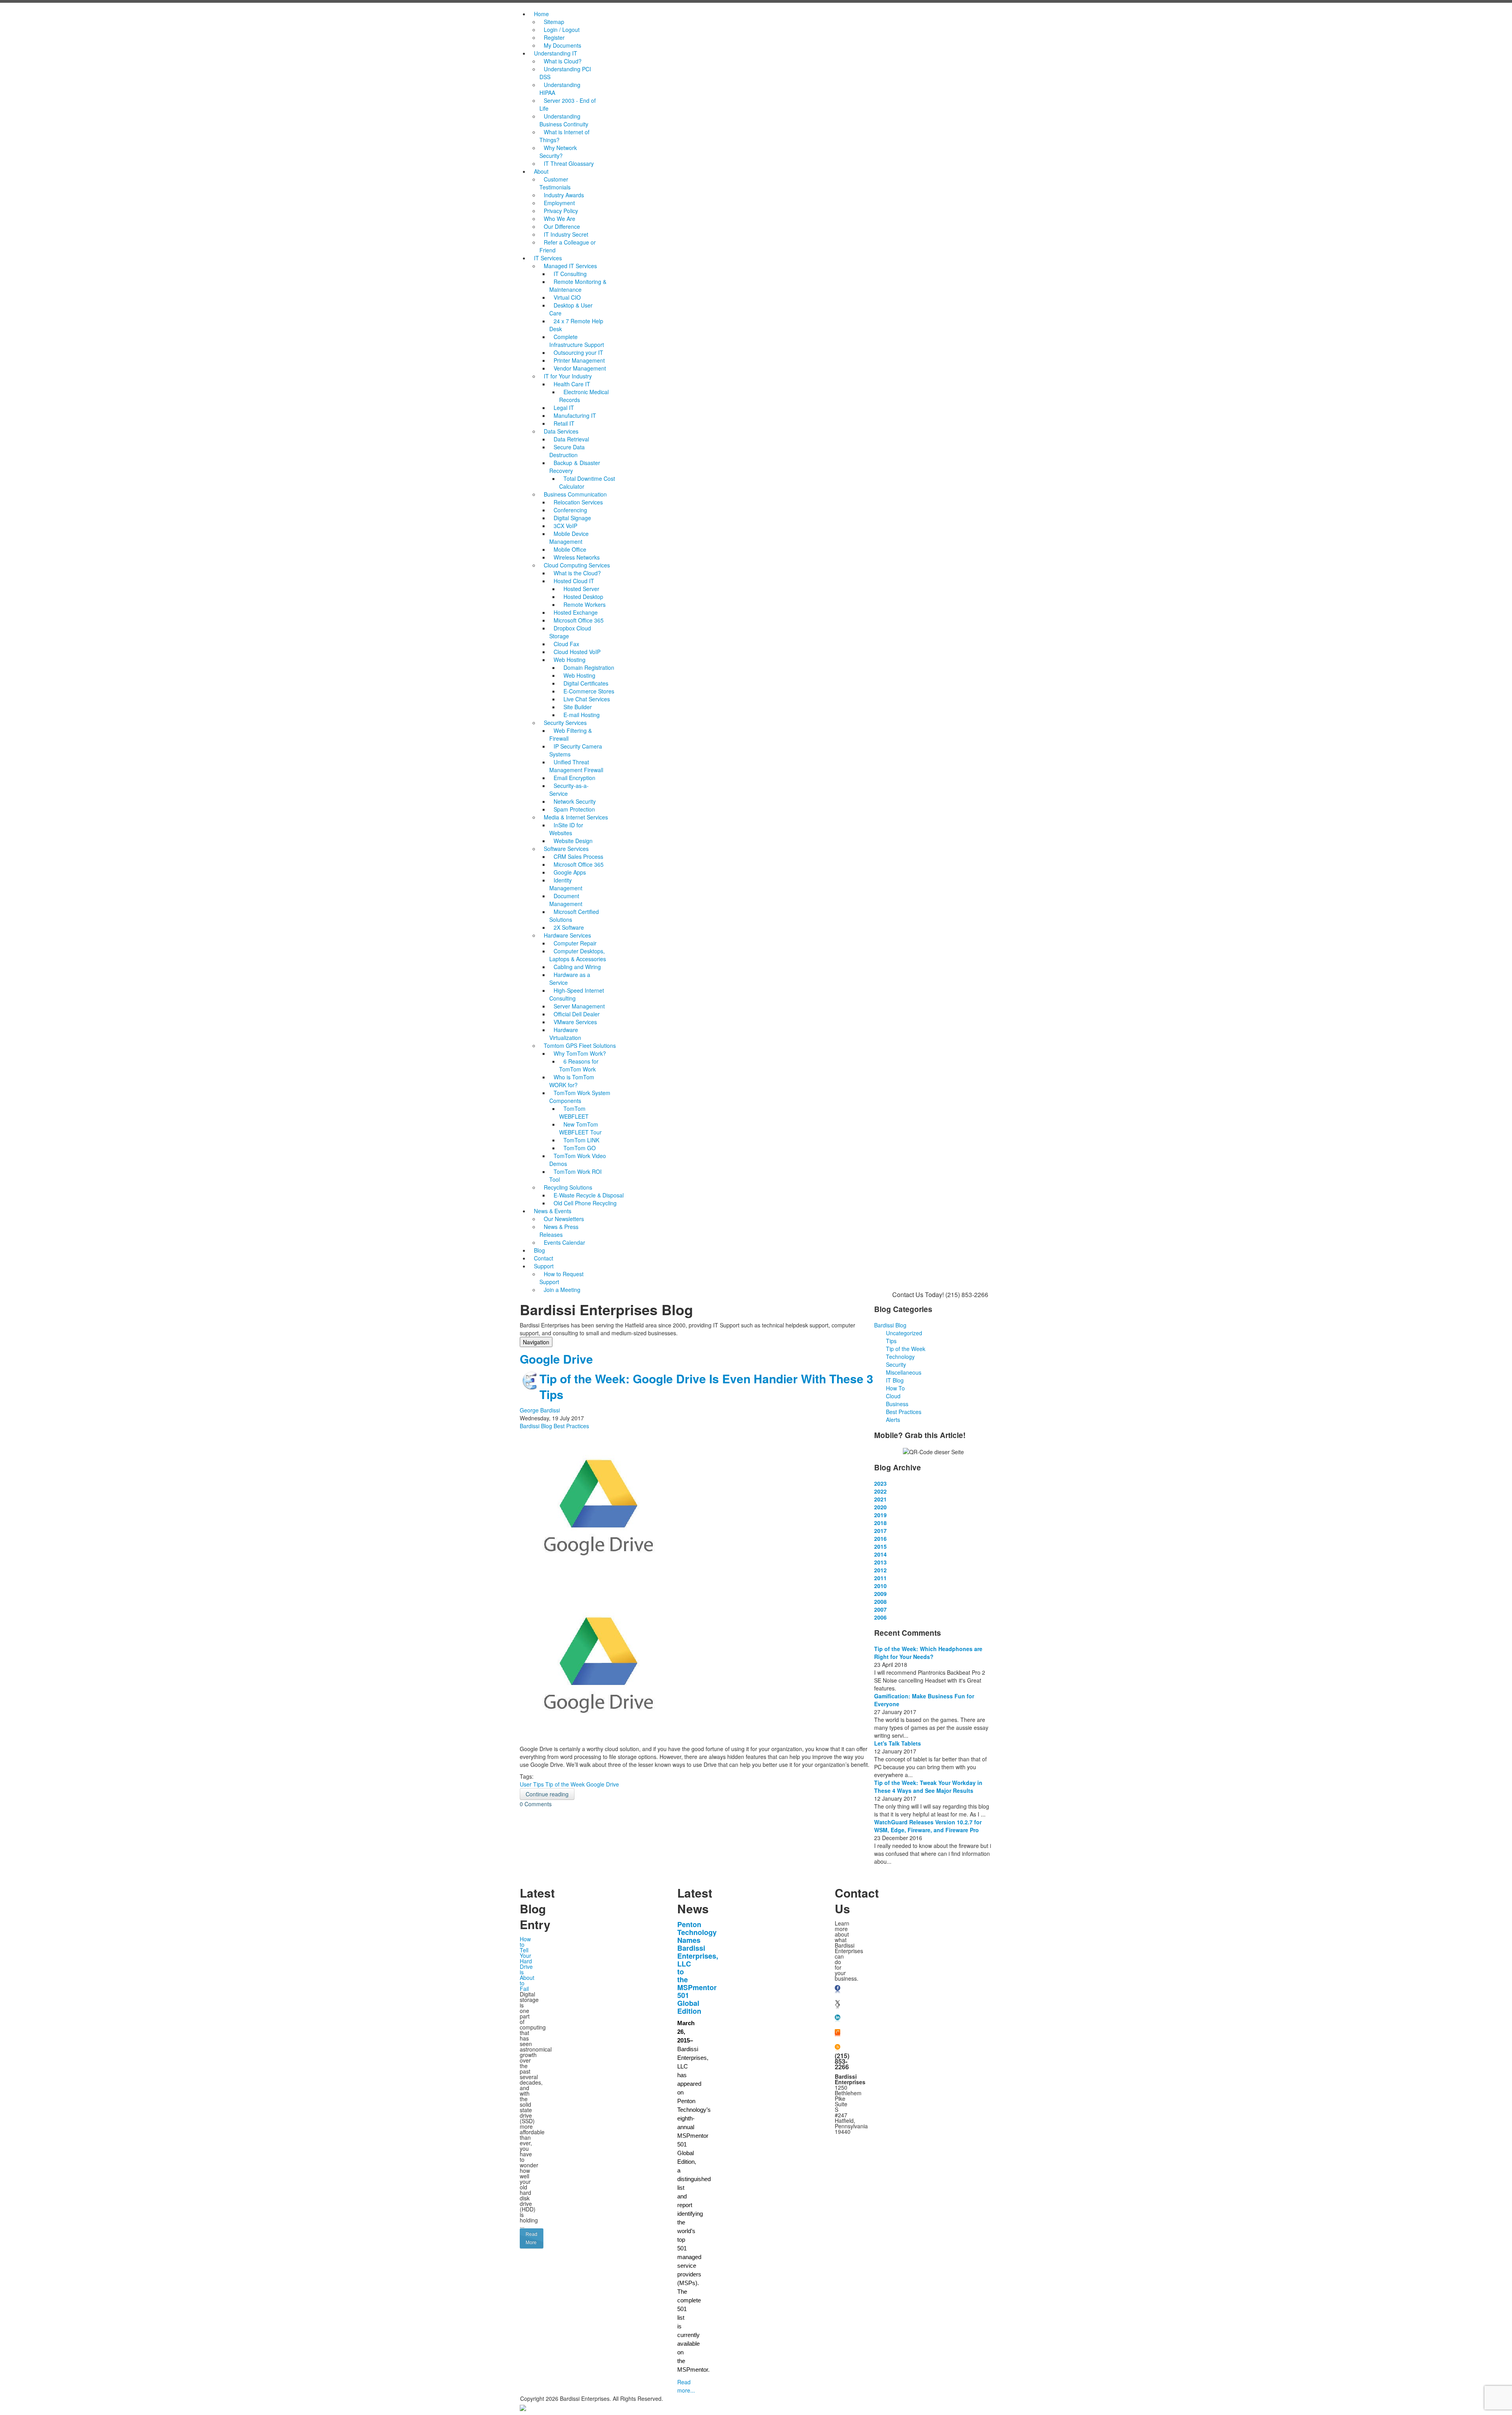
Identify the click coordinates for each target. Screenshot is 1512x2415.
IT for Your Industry (568, 376)
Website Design (573, 841)
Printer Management (579, 360)
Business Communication (575, 494)
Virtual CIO (567, 297)
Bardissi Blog (536, 1426)
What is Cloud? (563, 61)
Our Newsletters (564, 1219)
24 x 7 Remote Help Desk (576, 325)
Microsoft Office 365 (579, 620)
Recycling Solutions (568, 1187)
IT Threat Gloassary (569, 163)
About (541, 171)
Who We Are (560, 219)
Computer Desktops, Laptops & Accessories (578, 955)
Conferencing (570, 510)
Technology (900, 1357)
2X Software (569, 927)
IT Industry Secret (566, 234)
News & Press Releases (559, 1231)
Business (897, 1404)
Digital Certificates (586, 683)
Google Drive (603, 1784)
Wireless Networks (577, 557)
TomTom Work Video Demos (578, 1160)
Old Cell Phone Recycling (585, 1203)
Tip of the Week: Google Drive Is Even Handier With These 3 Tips (706, 1386)
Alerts (893, 1420)
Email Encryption (574, 778)
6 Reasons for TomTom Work (579, 1065)
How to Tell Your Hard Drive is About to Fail (527, 1964)
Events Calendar (564, 1242)
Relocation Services (578, 502)
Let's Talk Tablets (898, 1743)
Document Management (566, 900)
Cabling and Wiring (577, 967)
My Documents (562, 45)
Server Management (579, 1006)
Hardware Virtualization (565, 1034)
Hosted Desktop (583, 597)
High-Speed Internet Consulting (577, 994)
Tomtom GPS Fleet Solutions (580, 1045)
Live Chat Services (587, 699)
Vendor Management (580, 368)
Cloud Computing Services (577, 565)
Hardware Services (567, 935)
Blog (539, 1250)
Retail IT (564, 423)
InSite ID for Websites (566, 829)
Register (554, 37)
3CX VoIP (565, 526)
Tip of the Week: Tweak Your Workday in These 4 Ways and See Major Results (928, 1787)
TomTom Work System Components (580, 1097)
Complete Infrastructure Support (577, 341)
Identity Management (566, 884)
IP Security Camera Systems (576, 750)
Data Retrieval (571, 439)
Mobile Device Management (569, 537)
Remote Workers (585, 604)
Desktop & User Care (571, 309)
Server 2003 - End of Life (568, 104)
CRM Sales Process (578, 856)
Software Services (566, 849)
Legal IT (564, 408)
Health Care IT (572, 384)
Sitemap (554, 22)
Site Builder (578, 707)
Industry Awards (564, 195)
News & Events (553, 1211)
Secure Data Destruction (567, 451)
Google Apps (570, 872)
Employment (559, 203)
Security (896, 1364)
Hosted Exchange (576, 612)
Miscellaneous (904, 1372)
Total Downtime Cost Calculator (587, 482)
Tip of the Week (565, 1784)
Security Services (565, 723)
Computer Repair (575, 943)
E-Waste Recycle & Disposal (589, 1195)
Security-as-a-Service (569, 790)
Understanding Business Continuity (564, 120)
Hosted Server (581, 589)
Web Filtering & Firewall (571, 734)
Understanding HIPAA (560, 89)
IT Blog (895, 1380)
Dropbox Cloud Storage (570, 632)
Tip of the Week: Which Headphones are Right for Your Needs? (928, 1653)
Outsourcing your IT (578, 352)
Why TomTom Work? (580, 1053)
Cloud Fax (566, 644)
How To (895, 1388)
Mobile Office (570, 549)
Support (544, 1266)
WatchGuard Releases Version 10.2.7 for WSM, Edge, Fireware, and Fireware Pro (928, 1826)
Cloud (893, 1396)
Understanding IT (556, 53)
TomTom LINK (581, 1140)
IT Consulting (570, 274)
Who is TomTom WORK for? (572, 1081)
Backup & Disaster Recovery (576, 467)
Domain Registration (589, 667)
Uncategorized (904, 1333)
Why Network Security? (558, 152)
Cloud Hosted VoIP (577, 652)
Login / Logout (562, 30)
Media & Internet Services (576, 817)
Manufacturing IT (575, 415)
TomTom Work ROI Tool (575, 1175)
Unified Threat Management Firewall (576, 766)
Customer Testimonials (555, 183)
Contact (544, 1258)
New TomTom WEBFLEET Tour (580, 1128)
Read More (532, 2238)
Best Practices (571, 1426)
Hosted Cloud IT (574, 581)
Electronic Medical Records (584, 396)
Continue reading (547, 1794)
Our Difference (562, 226)
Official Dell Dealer (577, 1014)
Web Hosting (570, 660)
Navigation (536, 1342)
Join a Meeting (562, 1290)
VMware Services (575, 1022)
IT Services (548, 258)
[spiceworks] (838, 2033)
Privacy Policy (561, 211)
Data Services (561, 431)
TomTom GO (580, 1148)
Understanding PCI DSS (565, 73)
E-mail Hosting (582, 715)
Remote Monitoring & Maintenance (578, 285)
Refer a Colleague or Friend (568, 246)
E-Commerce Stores (589, 691)
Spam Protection (574, 809)
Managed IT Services (570, 266)
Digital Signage (572, 518)
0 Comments (536, 1804)
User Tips (532, 1784)
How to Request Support (561, 1278)
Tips (891, 1341)
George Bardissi (540, 1410)
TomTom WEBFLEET (574, 1112)
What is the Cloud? (577, 573)
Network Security (575, 801)
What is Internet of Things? (564, 136)
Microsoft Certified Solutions (574, 916)
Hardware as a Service (570, 979)
